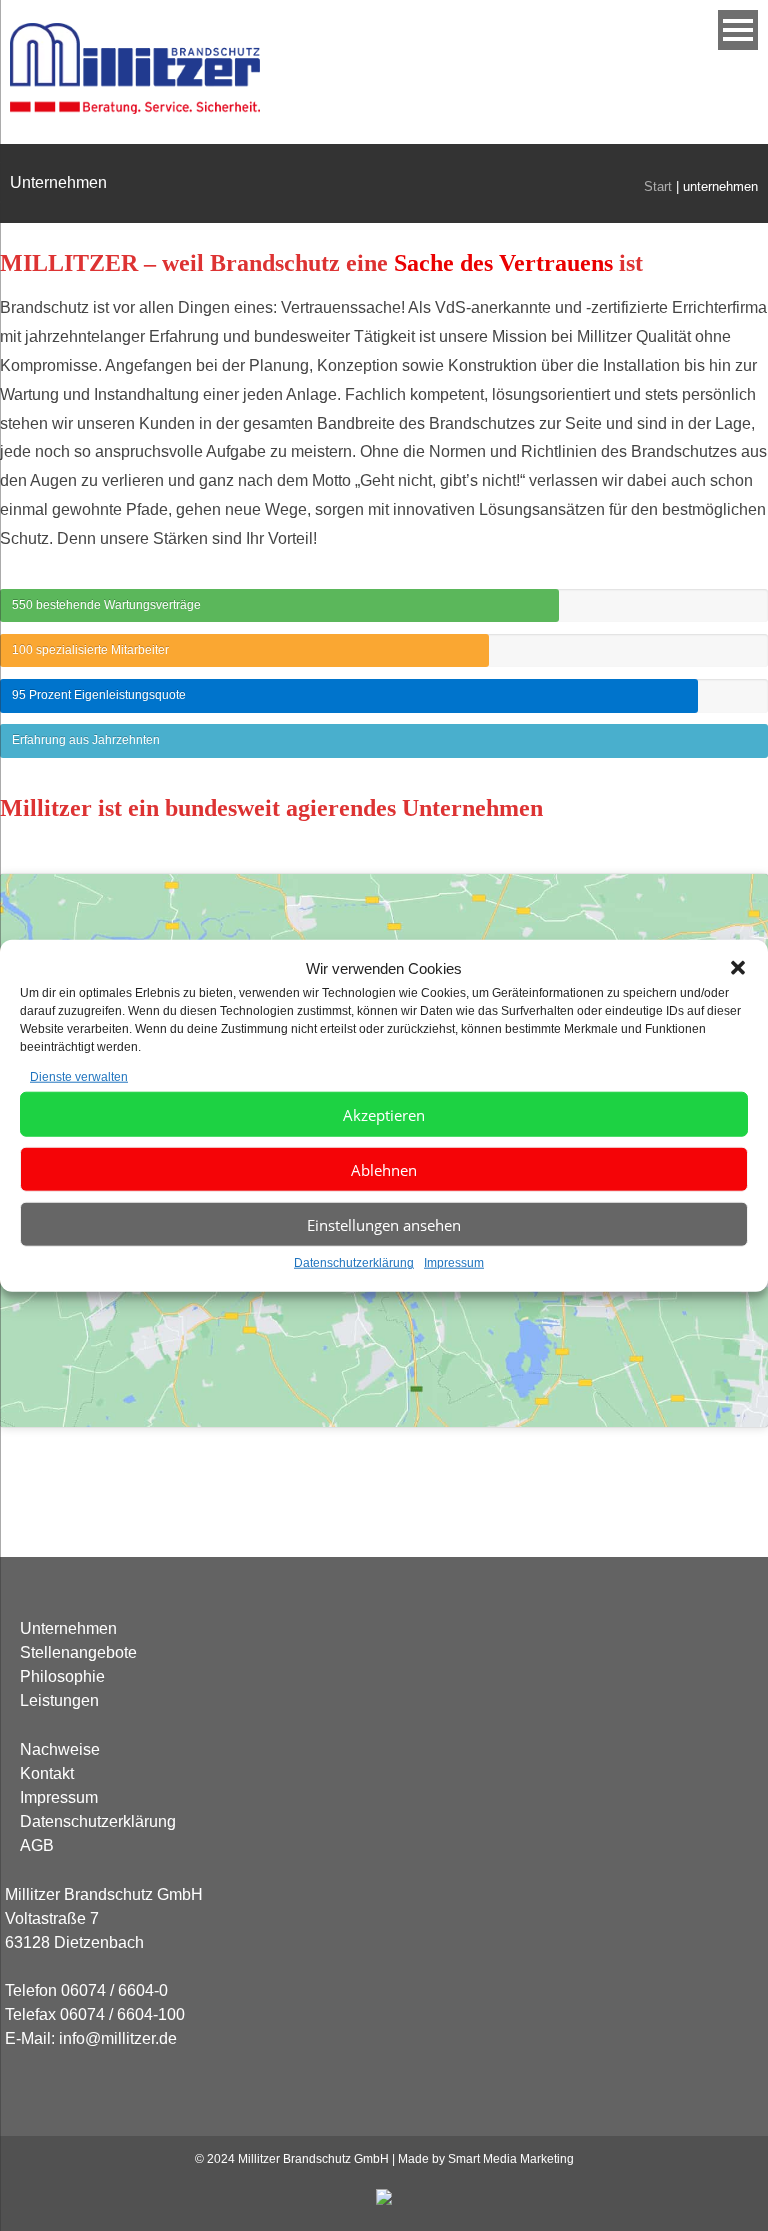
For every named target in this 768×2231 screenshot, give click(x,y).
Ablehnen (384, 1170)
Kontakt (47, 1773)
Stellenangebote (78, 1652)
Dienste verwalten (79, 1076)
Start (658, 186)
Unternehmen (68, 1628)
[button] (738, 968)
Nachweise (60, 1749)
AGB (37, 1845)
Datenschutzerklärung (354, 1263)
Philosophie (62, 1676)
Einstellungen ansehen (384, 1225)
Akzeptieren (384, 1115)
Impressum (454, 1263)
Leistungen (59, 1700)
